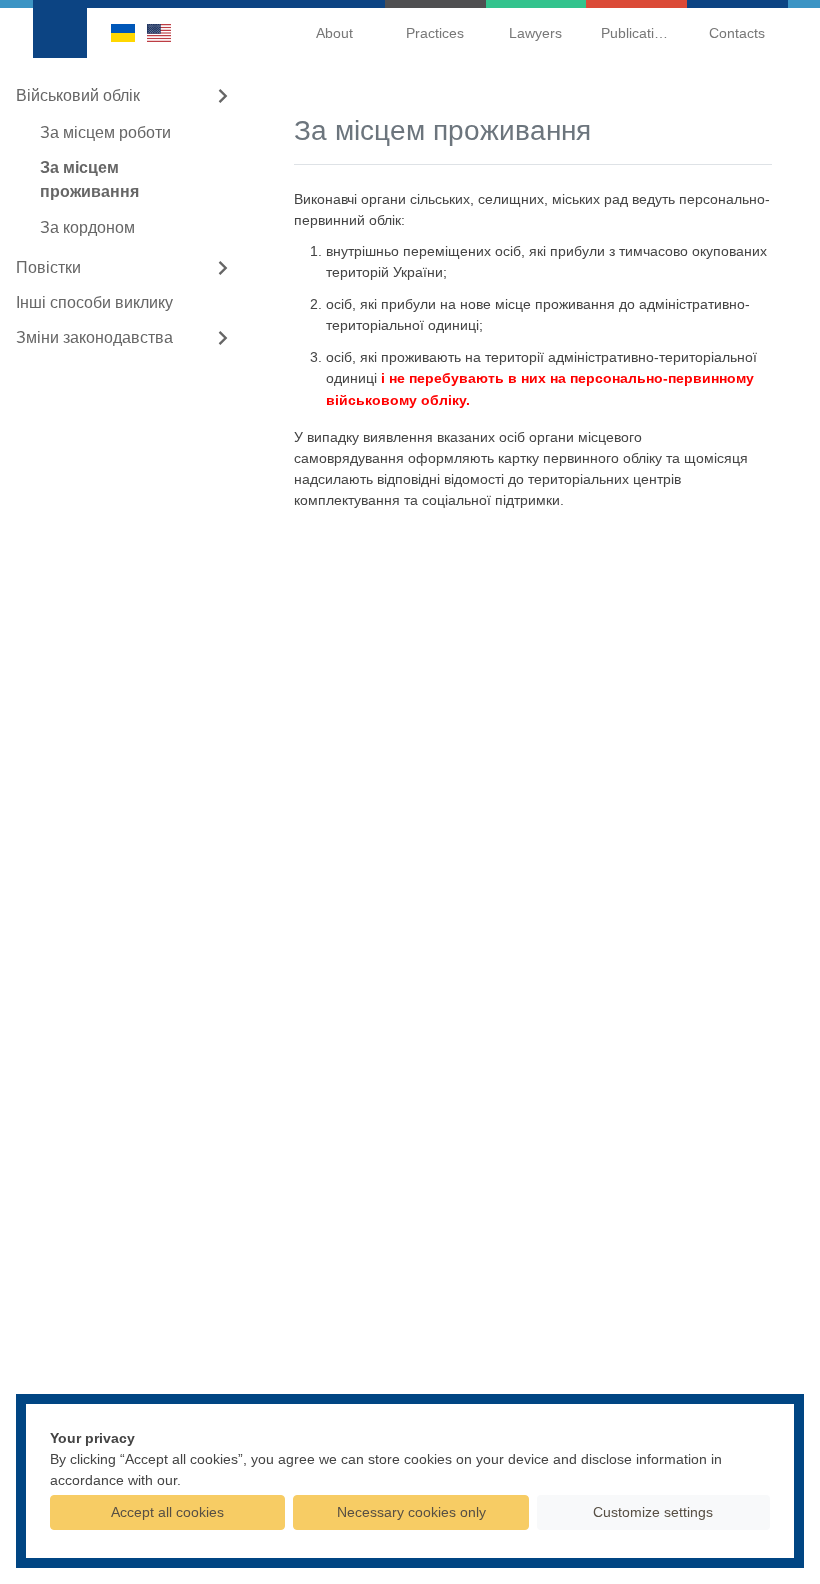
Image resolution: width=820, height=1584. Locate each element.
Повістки (48, 267)
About (334, 33)
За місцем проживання (89, 179)
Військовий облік (78, 95)
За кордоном (87, 227)
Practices (435, 33)
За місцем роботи (105, 132)
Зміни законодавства (94, 337)
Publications (639, 33)
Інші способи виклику (94, 302)
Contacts (737, 33)
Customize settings (653, 1512)
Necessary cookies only (411, 1512)
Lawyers (535, 33)
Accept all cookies (167, 1512)
